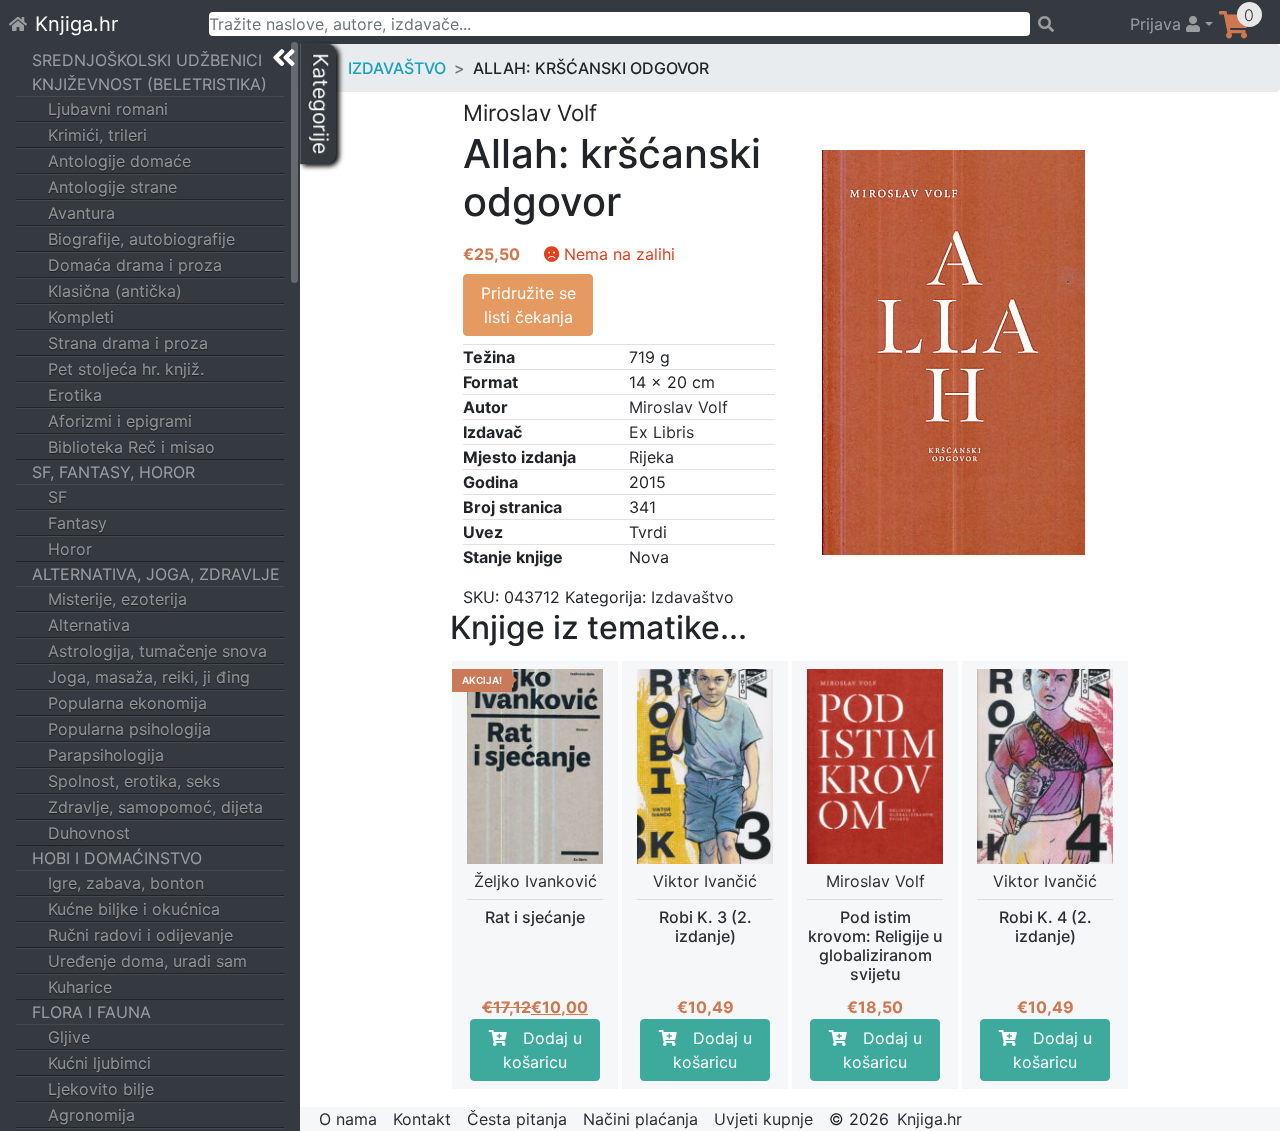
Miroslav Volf (678, 407)
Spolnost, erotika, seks (134, 781)
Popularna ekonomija (127, 703)
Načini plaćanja (640, 1119)
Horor (70, 549)
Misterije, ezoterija (117, 599)
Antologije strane (112, 187)
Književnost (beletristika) (149, 84)
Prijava (1158, 24)
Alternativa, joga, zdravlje (156, 574)
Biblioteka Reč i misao (131, 447)
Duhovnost (89, 833)
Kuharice (80, 987)
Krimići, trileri (97, 135)
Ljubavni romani (108, 109)
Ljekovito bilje (101, 1089)
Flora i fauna (91, 1012)
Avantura (81, 213)
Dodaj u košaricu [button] (542, 1050)
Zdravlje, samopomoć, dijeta (155, 807)
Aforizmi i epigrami (120, 421)
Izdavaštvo (397, 68)
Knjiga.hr (76, 24)
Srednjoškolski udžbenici (147, 60)
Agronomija (91, 1115)
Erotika (75, 395)
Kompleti (81, 317)
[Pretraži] (1071, 24)
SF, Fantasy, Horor (113, 472)
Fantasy (77, 523)
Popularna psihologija (129, 729)
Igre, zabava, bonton (126, 883)
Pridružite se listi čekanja (528, 305)
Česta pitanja (517, 1119)
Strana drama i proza (128, 343)
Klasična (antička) (115, 291)
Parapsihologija (106, 755)
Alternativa (89, 625)
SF (57, 497)
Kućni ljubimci (99, 1063)
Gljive (69, 1037)
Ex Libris (661, 432)
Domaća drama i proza (135, 265)
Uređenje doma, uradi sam (147, 961)
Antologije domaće (119, 161)
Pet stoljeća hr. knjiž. (126, 369)
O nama (348, 1119)
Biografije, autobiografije (141, 239)
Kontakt (422, 1119)
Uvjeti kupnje (763, 1119)
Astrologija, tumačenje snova (157, 651)
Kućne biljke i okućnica (134, 909)
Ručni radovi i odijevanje (140, 935)
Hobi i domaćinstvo (117, 858)
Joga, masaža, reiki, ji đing (149, 677)
